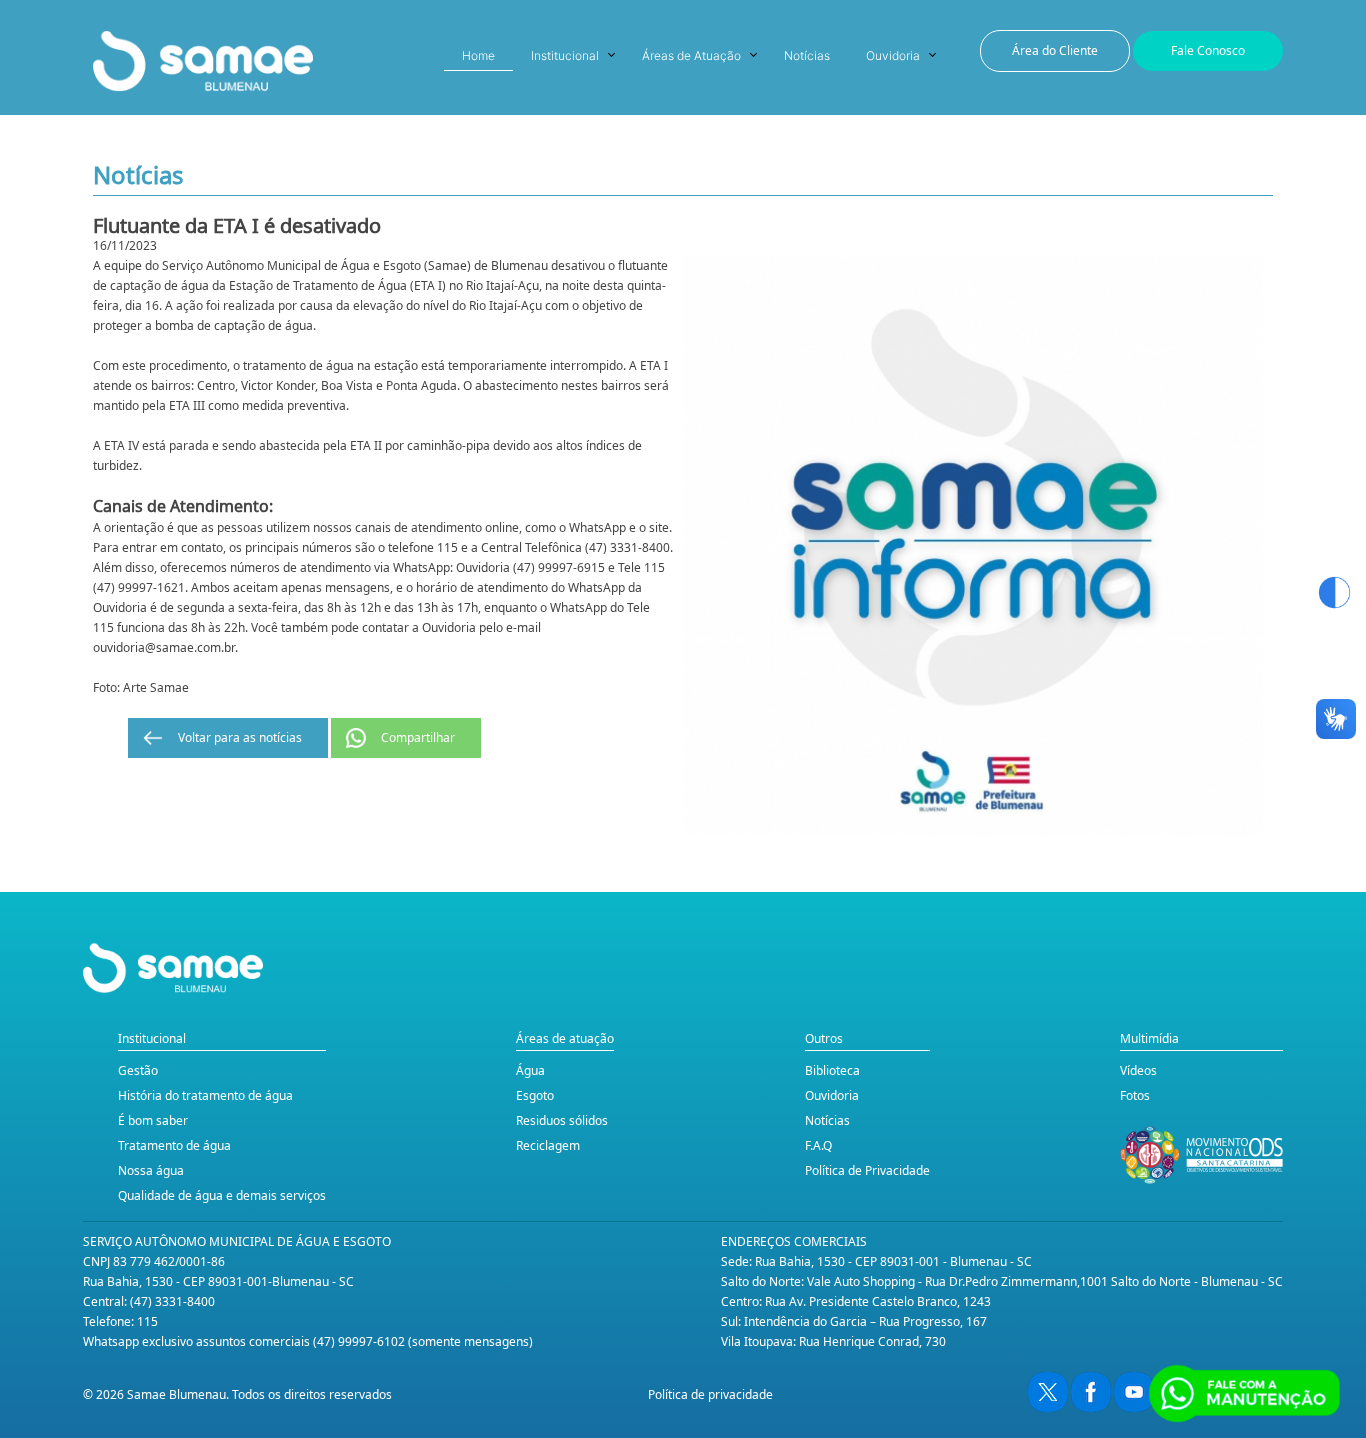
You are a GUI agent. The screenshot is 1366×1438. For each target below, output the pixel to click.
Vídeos (1138, 1070)
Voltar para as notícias (240, 737)
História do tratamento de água (205, 1095)
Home (478, 55)
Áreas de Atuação (691, 55)
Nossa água (151, 1170)
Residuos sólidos (562, 1120)
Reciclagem (548, 1145)
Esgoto (535, 1095)
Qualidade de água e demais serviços (222, 1195)
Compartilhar (418, 737)
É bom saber (153, 1120)
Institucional (565, 55)
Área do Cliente (1055, 50)
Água (530, 1070)
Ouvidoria (893, 55)
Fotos (1135, 1095)
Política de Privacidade (867, 1170)
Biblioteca (832, 1070)
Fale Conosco (1208, 50)
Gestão (138, 1070)
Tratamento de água (174, 1145)
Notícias (807, 55)
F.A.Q (818, 1145)
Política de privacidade (710, 1394)
